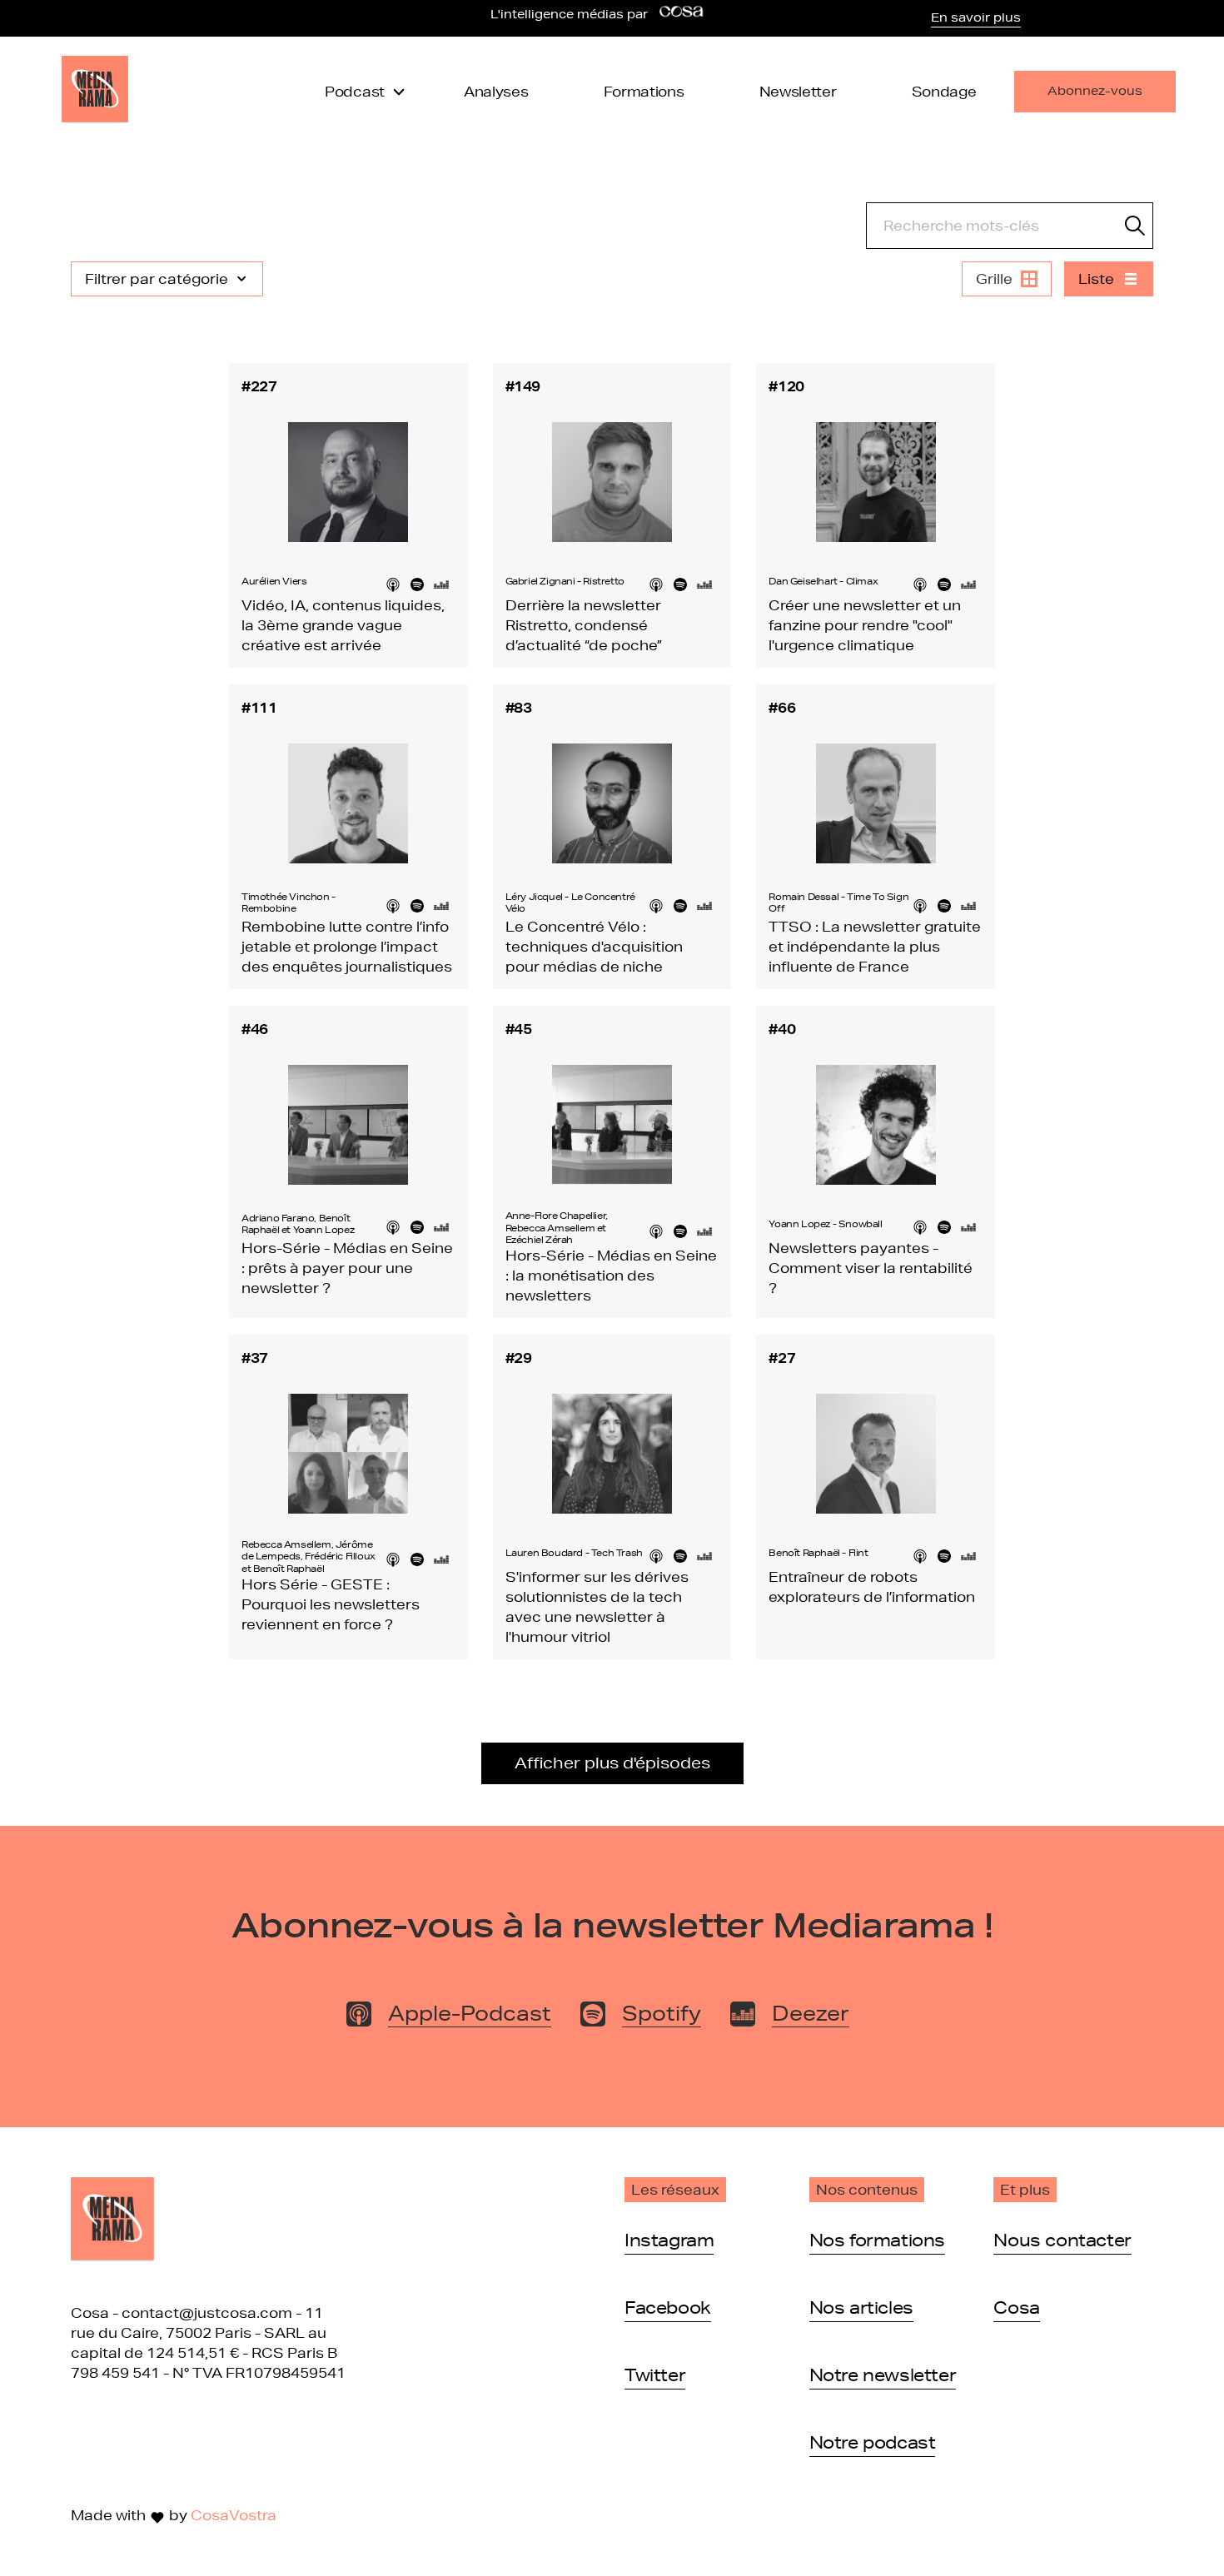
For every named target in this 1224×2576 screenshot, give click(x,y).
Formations (644, 91)
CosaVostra (234, 2515)
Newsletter (798, 91)
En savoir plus (976, 17)
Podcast (355, 91)
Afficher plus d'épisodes (612, 1763)
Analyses (496, 91)
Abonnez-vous (1095, 91)
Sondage (944, 91)
